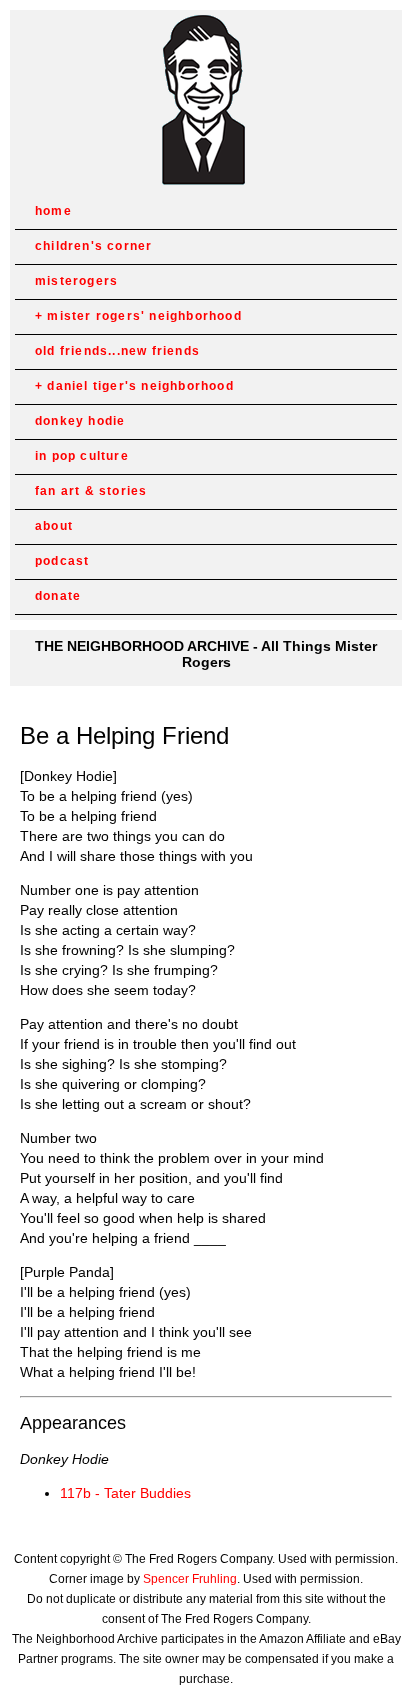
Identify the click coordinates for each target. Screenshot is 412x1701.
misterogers (76, 281)
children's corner (93, 246)
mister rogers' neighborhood (144, 316)
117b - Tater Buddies (125, 1493)
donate (58, 596)
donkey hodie (80, 421)
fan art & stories (91, 491)
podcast (62, 561)
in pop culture (82, 456)
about (54, 526)
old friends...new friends (117, 351)
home (53, 211)
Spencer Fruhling (190, 1579)
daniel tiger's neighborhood (140, 386)
